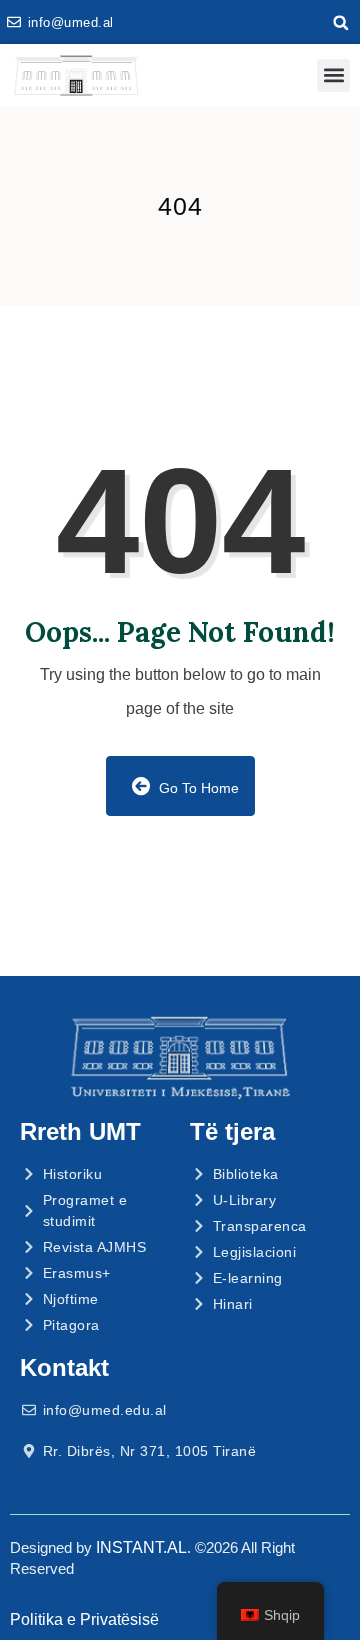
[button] (341, 23)
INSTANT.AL (141, 1547)
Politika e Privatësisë (84, 1619)
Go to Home (197, 788)
